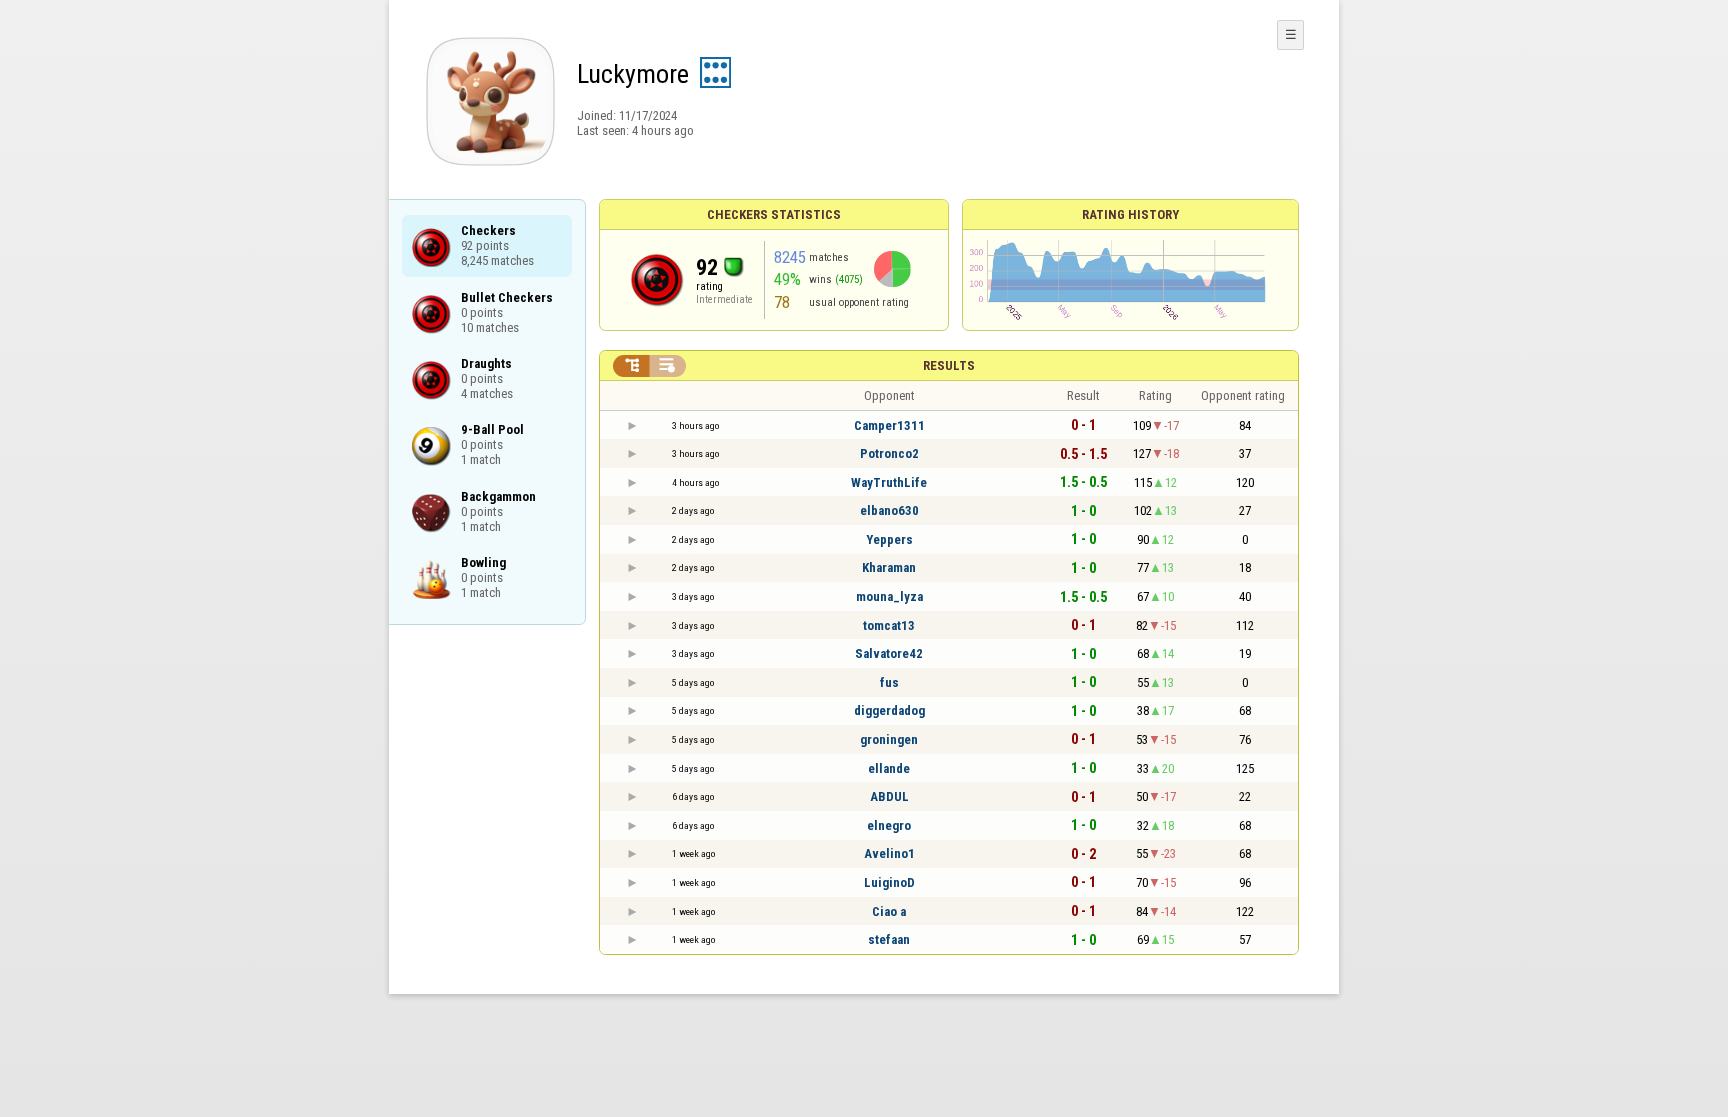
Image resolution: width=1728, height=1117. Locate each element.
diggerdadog (889, 710)
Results (949, 365)
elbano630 (889, 510)
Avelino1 (889, 853)
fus (889, 682)
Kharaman (889, 567)
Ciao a (889, 911)
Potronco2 (889, 453)
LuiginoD (889, 882)
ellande (889, 768)
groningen (889, 739)
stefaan (889, 939)
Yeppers (889, 539)
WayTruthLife (889, 482)
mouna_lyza (889, 596)
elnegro (889, 825)
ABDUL (889, 796)
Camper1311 (889, 425)
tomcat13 (889, 625)
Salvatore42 (889, 653)
